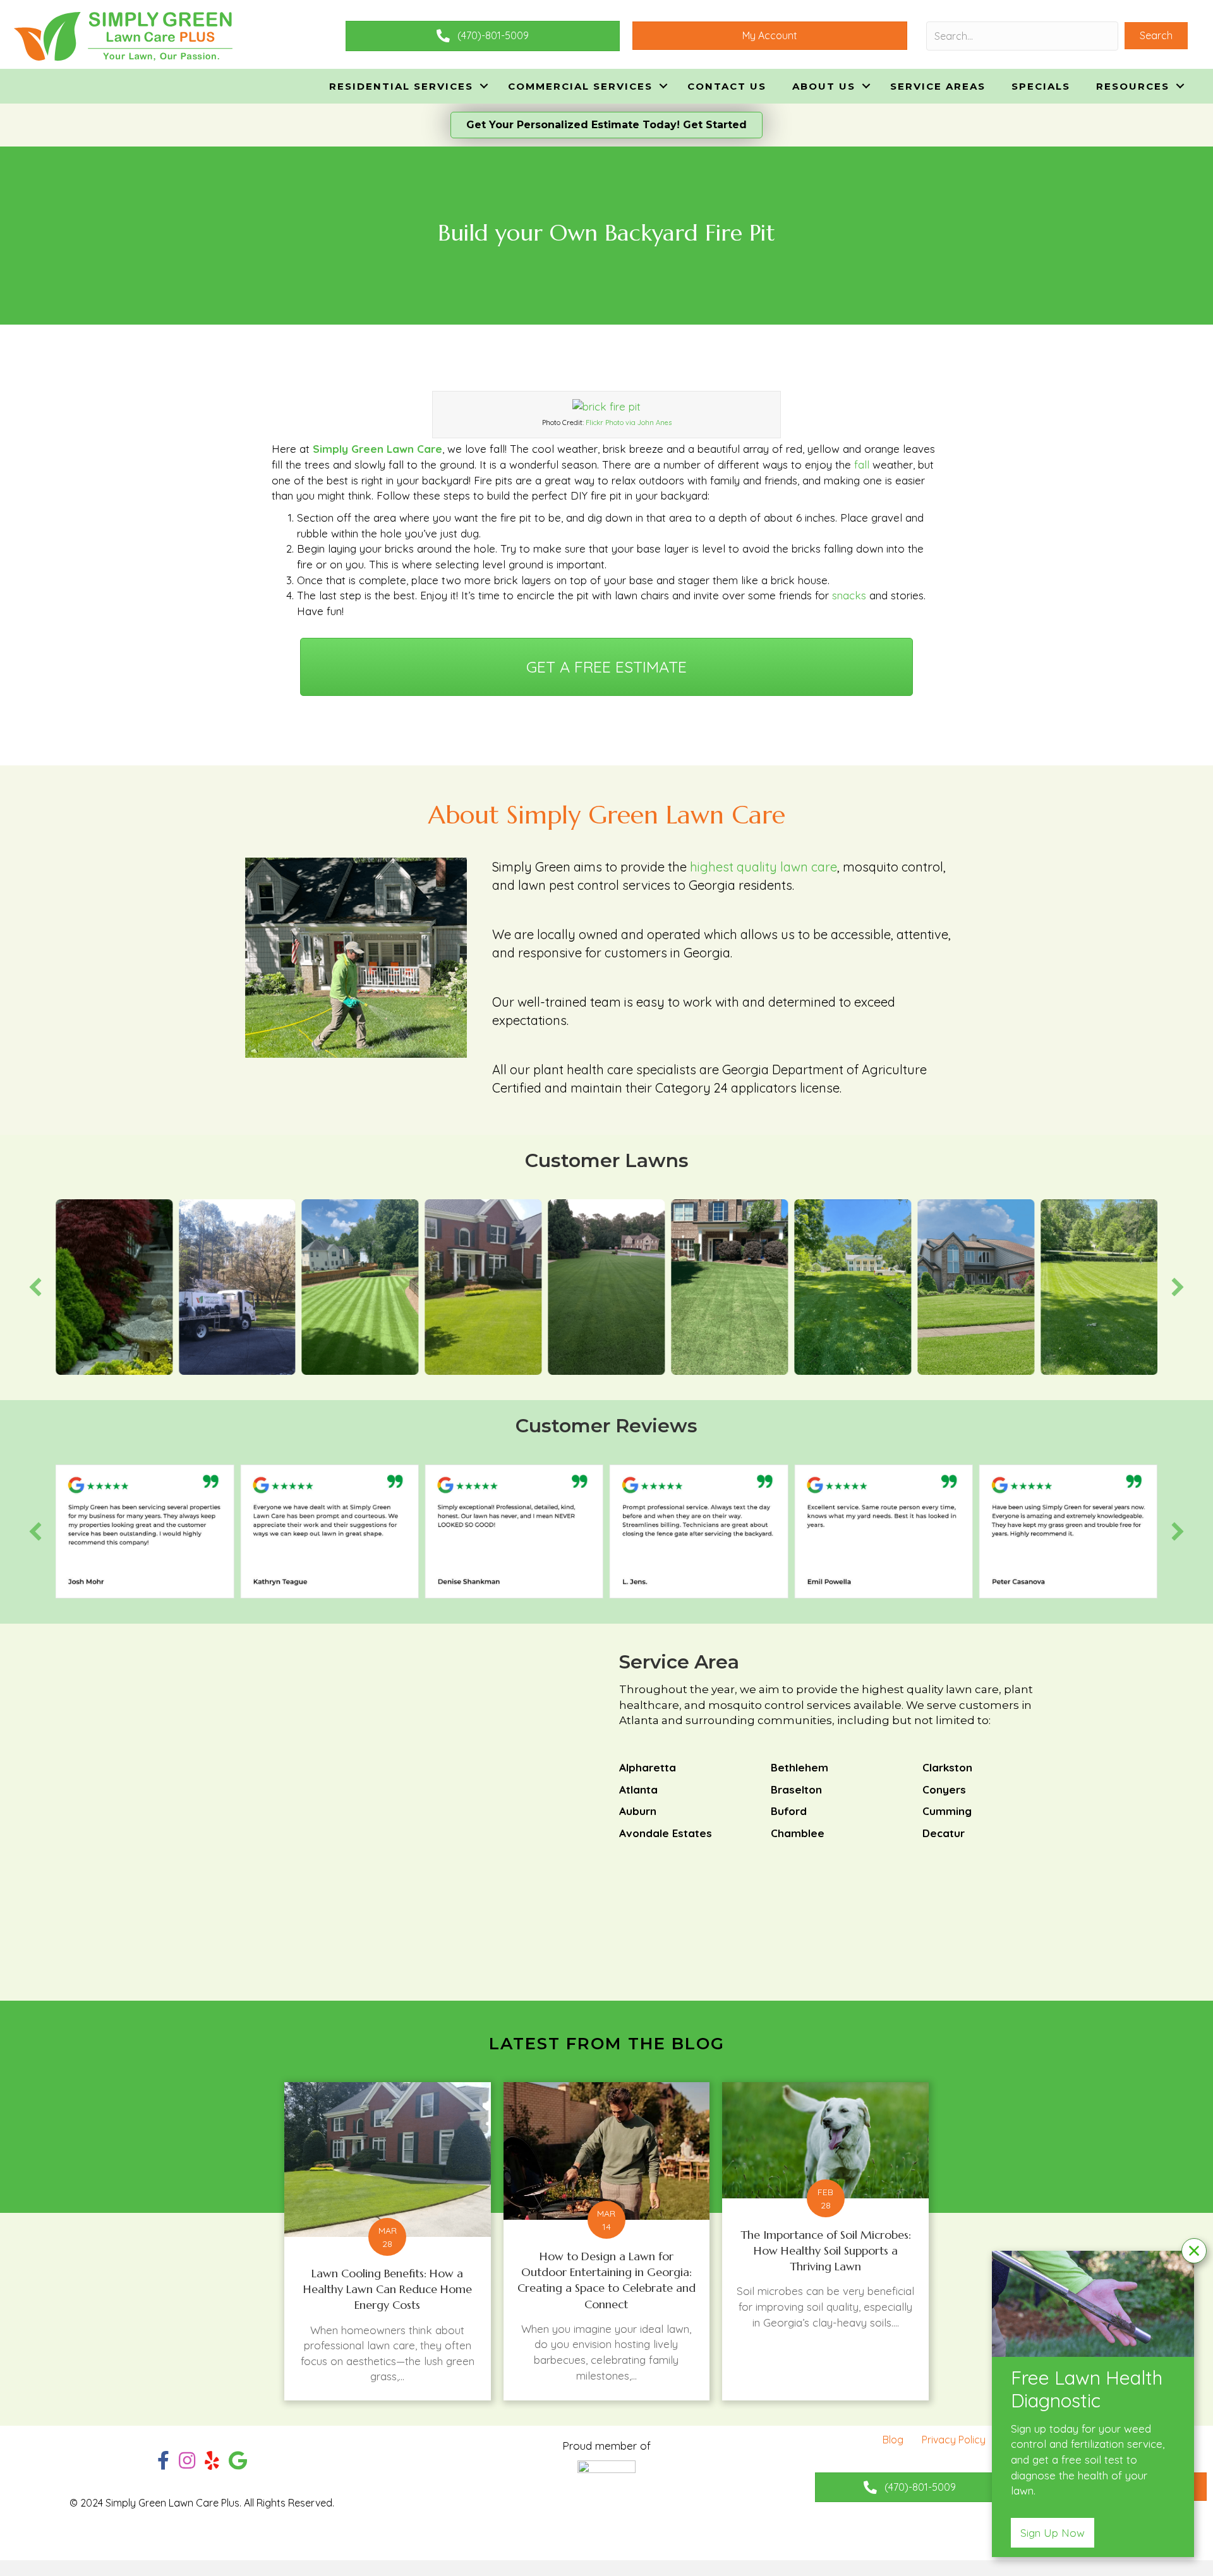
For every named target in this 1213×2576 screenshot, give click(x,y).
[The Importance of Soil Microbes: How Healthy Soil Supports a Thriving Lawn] (825, 2241)
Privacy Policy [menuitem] (954, 2440)
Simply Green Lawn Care (377, 449)
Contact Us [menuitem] (727, 86)
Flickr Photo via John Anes (629, 422)
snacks (849, 595)
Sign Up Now (1053, 2533)
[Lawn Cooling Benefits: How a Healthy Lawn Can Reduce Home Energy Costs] (388, 2241)
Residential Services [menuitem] (401, 86)
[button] (1156, 36)
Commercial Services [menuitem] (580, 86)
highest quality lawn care (763, 867)
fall (863, 464)
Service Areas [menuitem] (938, 86)
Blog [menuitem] (893, 2440)
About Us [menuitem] (824, 86)
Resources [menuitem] (1133, 86)
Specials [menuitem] (1041, 86)
